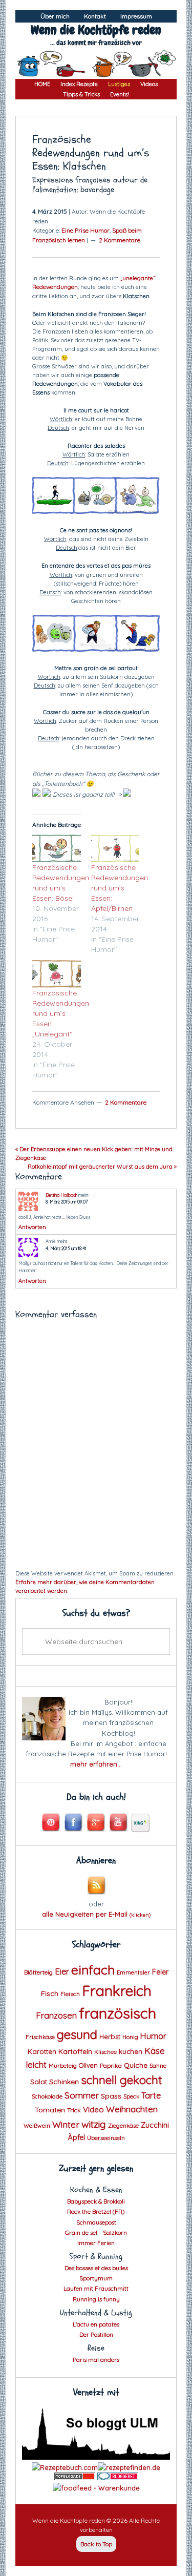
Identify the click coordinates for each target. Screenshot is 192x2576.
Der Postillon (96, 2334)
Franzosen (56, 2015)
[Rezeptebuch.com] (65, 2467)
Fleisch (70, 1994)
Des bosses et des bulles (96, 2268)
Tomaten (50, 2110)
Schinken (64, 2081)
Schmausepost (96, 2222)
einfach (93, 1970)
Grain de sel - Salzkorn (96, 2232)
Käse (155, 2051)
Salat (39, 2082)
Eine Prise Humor (86, 230)
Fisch (50, 1993)
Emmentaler (133, 1972)
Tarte (151, 2095)
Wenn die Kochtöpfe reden (96, 30)
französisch (118, 2013)
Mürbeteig (63, 2066)
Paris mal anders (96, 2360)
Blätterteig (38, 1972)
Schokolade (47, 2096)
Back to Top (96, 2544)
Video (93, 2110)
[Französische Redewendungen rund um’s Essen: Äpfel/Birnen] (115, 848)
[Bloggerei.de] (118, 2478)
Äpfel (76, 2137)
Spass (111, 2096)
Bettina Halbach (61, 1195)
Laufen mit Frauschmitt (96, 2288)
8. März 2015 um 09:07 (67, 1202)
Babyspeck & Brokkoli (96, 2201)
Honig (130, 2037)
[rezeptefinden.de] (129, 2467)
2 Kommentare (120, 240)
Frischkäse (40, 2037)
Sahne (158, 2066)
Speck (131, 2096)
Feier (160, 1972)
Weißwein (37, 2126)
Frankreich (117, 1991)
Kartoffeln (75, 2051)
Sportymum (96, 2278)
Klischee (105, 2052)
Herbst (110, 2037)
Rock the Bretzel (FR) (96, 2211)
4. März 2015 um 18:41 (66, 1248)
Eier (62, 1971)
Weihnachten (132, 2109)
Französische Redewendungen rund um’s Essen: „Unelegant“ (61, 1013)
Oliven (88, 2065)
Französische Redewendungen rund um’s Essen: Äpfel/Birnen (120, 888)
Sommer (82, 2095)
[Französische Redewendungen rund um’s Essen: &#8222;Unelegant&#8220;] (57, 974)
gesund (77, 2034)
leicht (36, 2064)
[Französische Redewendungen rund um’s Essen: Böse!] (57, 848)
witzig (94, 2124)
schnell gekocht (122, 2080)
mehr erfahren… (96, 1764)
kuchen (131, 2051)
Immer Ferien (96, 2243)
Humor (153, 2036)
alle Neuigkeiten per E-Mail (96, 1914)
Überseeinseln (106, 2138)
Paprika (111, 2065)
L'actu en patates (96, 2324)
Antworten (32, 1227)
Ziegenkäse (123, 2126)
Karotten (42, 2051)
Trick (74, 2110)
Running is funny (96, 2299)
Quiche (136, 2065)
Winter (66, 2124)
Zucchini (155, 2125)
